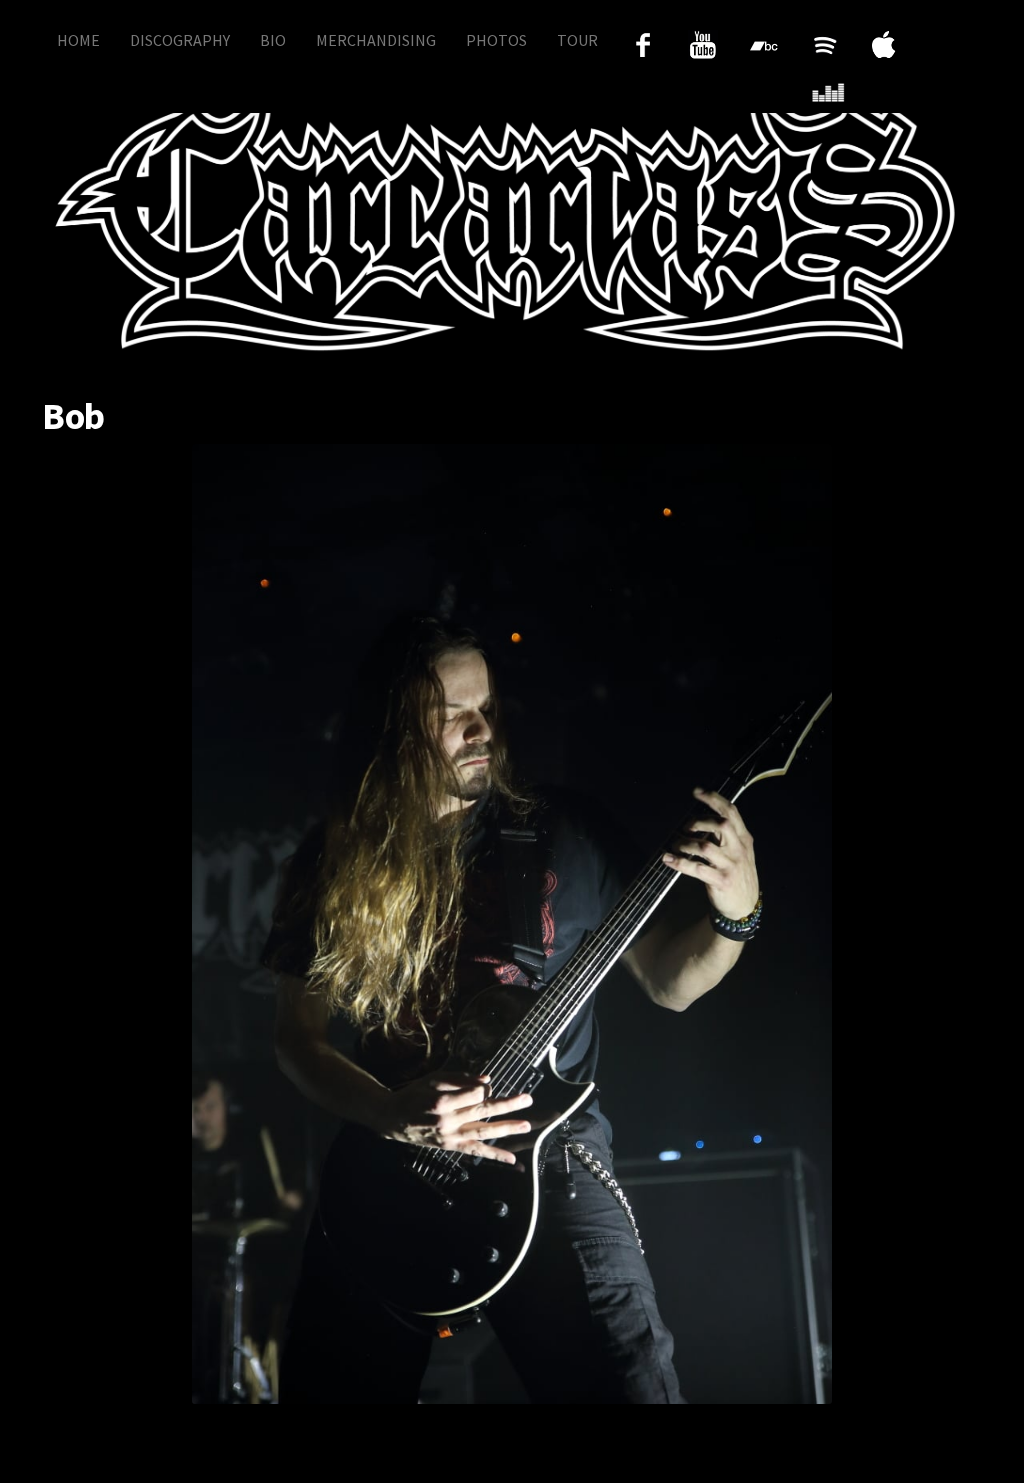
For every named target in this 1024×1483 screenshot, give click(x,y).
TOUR (577, 40)
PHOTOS (496, 40)
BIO (273, 40)
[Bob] (512, 924)
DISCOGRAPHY (180, 40)
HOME (78, 40)
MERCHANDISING (376, 40)
